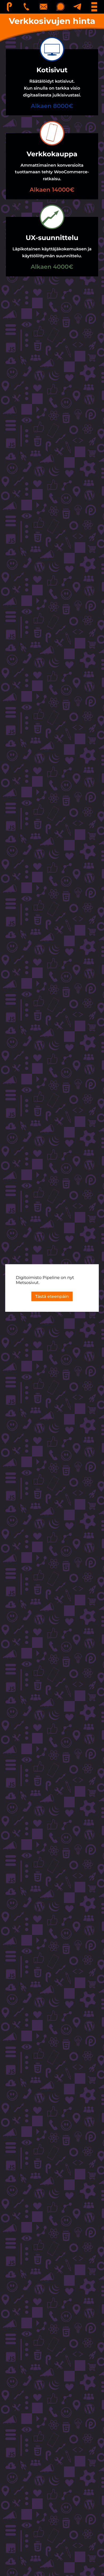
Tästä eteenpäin (52, 1296)
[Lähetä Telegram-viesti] (78, 7)
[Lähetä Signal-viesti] (61, 7)
